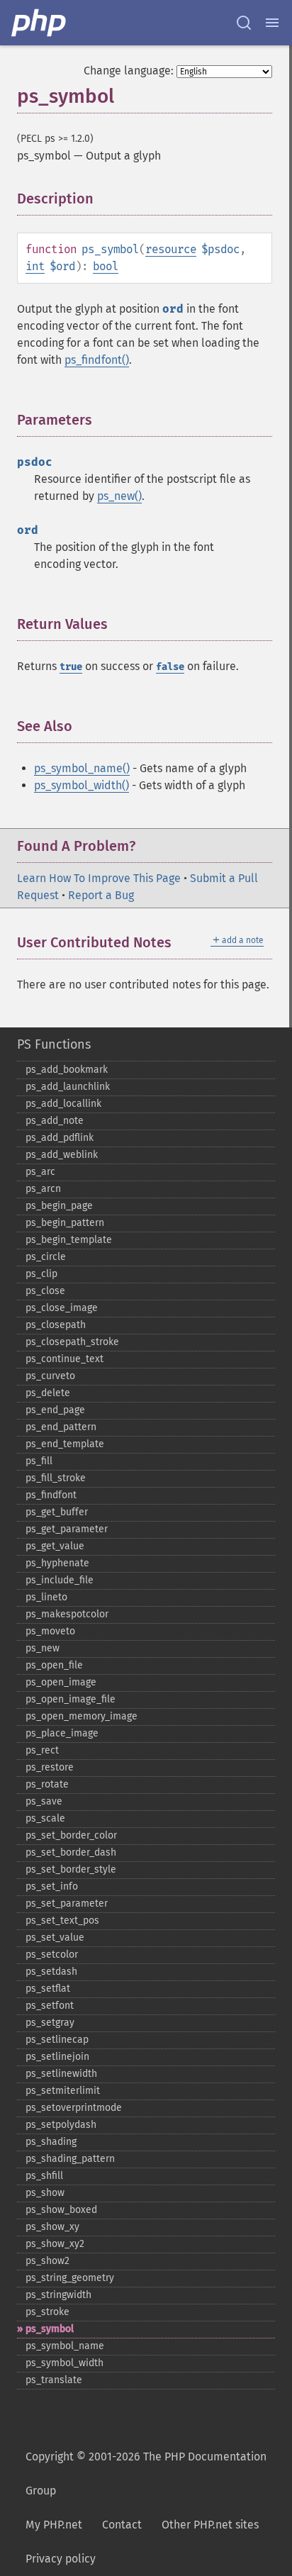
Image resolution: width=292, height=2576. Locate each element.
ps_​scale (45, 1818)
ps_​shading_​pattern (70, 2159)
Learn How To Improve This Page (99, 878)
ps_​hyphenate (57, 1563)
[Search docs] (244, 23)
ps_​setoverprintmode (74, 2108)
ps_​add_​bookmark (67, 1070)
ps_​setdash (51, 1972)
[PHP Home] (40, 23)
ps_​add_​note (55, 1121)
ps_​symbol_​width (64, 2363)
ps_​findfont (51, 1495)
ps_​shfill (44, 2176)
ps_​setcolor (52, 1955)
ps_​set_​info (52, 1886)
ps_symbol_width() (82, 785)
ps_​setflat (48, 1989)
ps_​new (43, 1648)
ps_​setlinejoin (57, 2057)
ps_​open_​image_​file (71, 1699)
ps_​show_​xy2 (55, 2244)
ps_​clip (41, 1274)
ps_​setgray (50, 2023)
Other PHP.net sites (210, 2525)
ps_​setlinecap (57, 2040)
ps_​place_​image (62, 1733)
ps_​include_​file (60, 1580)
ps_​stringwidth (58, 2295)
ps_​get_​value (55, 1546)
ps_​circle (46, 1257)
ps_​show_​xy (52, 2227)
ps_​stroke (47, 2312)
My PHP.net (54, 2525)
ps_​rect (42, 1750)
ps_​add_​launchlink (68, 1087)
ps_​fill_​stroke (56, 1478)
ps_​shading (51, 2142)
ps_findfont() (97, 360)
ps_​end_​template (65, 1444)
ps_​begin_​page (59, 1206)
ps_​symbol (50, 2329)
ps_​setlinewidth (61, 2074)
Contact (122, 2525)
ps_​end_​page (55, 1410)
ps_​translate (54, 2380)
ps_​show (45, 2193)
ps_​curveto (50, 1376)
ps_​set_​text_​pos (62, 1920)
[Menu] (272, 23)
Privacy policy (61, 2559)
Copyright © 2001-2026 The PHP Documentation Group (146, 2474)
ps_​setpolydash (61, 2125)
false (170, 667)
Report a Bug (101, 895)
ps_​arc (40, 1172)
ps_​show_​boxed (61, 2210)
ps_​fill (39, 1461)
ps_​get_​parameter (67, 1529)
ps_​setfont (50, 2006)
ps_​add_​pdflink (60, 1138)
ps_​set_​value (55, 1937)
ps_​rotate (47, 1784)
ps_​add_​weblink (62, 1155)
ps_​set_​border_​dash (71, 1852)
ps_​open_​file (54, 1665)
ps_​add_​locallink (63, 1104)
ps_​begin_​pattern (65, 1223)
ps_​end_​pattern (61, 1427)
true (71, 667)
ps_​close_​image (62, 1308)
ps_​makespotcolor (67, 1614)
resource (171, 249)
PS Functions (54, 1044)
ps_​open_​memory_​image (82, 1716)
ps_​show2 (47, 2261)
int (35, 266)
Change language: (129, 71)
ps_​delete (48, 1393)
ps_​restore (50, 1767)
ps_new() (119, 496)
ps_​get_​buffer (57, 1512)
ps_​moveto (50, 1631)
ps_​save (44, 1801)
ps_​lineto (46, 1597)
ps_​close (45, 1291)
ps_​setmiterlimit (63, 2091)
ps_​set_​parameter (67, 1903)
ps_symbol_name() (82, 768)
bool (106, 266)
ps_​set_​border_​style (71, 1869)
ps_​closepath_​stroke (72, 1342)
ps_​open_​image (61, 1682)
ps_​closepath (56, 1325)
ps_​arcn (43, 1189)
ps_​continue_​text (64, 1359)
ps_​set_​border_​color (71, 1835)
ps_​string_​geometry (70, 2278)
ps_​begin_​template (69, 1240)
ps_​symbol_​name (65, 2346)
